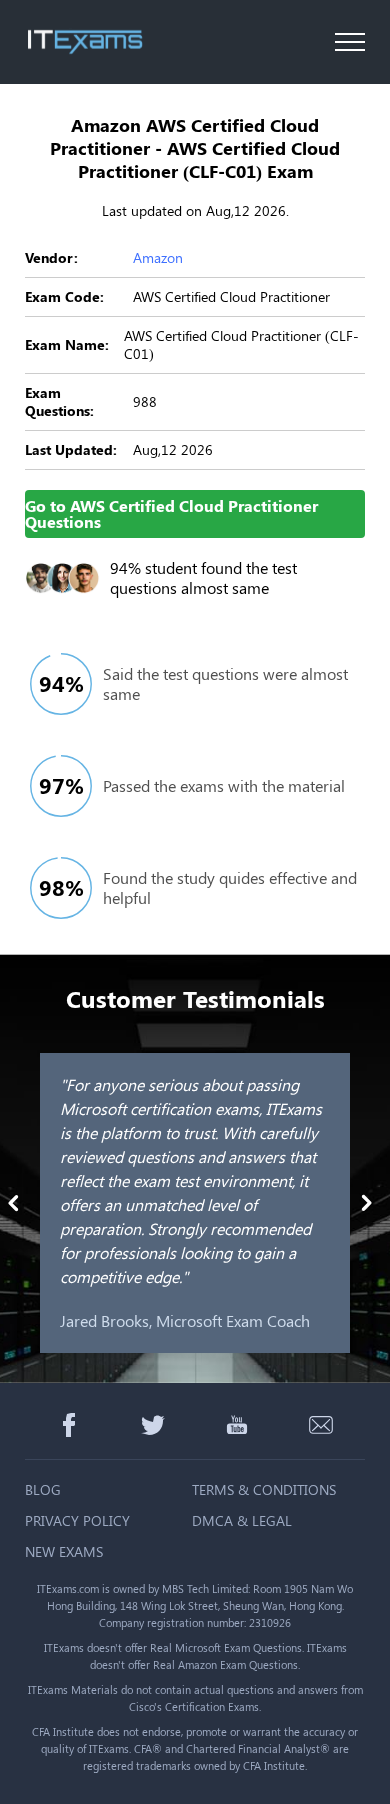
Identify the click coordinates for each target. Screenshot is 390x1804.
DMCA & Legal (242, 1520)
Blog (43, 1489)
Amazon (158, 257)
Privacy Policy (77, 1520)
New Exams (64, 1551)
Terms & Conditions (264, 1489)
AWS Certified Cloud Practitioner (231, 296)
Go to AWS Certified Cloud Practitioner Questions (171, 513)
